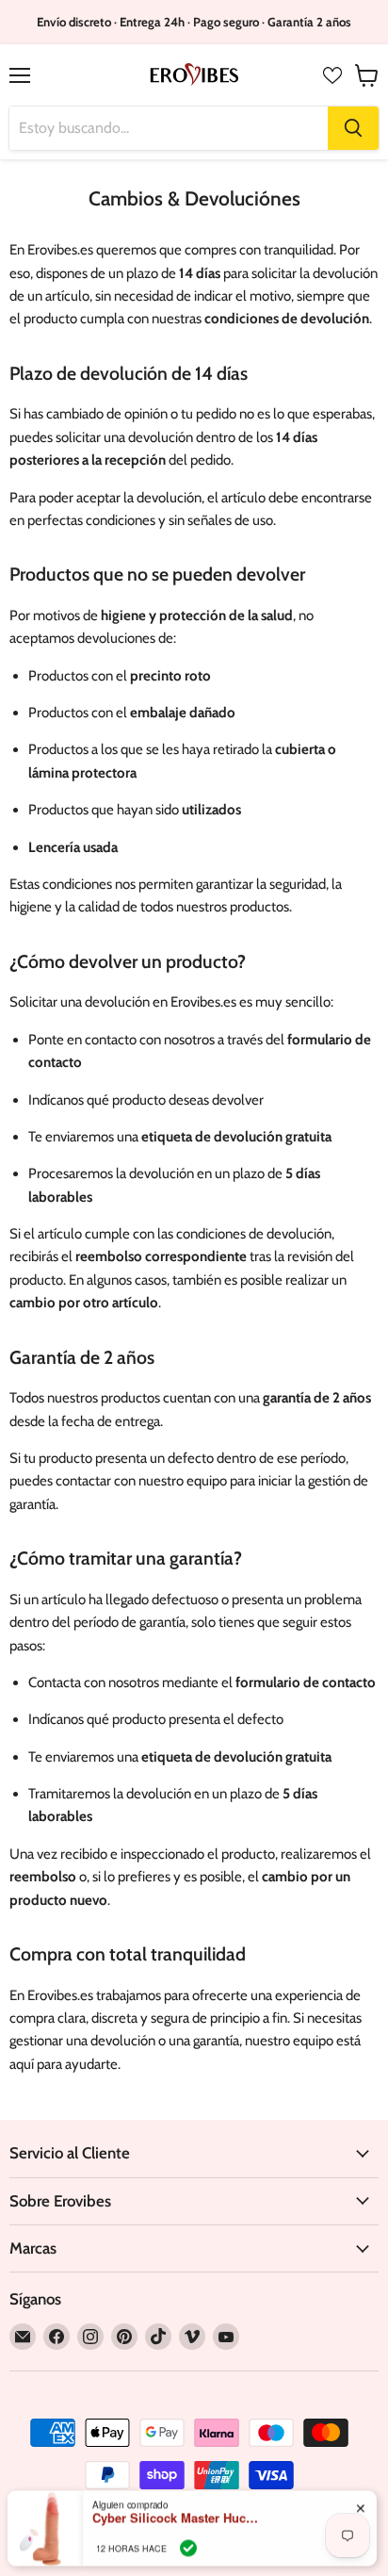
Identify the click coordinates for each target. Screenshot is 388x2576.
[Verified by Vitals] (188, 2530)
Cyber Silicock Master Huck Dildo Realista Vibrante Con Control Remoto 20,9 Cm (177, 2500)
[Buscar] (353, 128)
